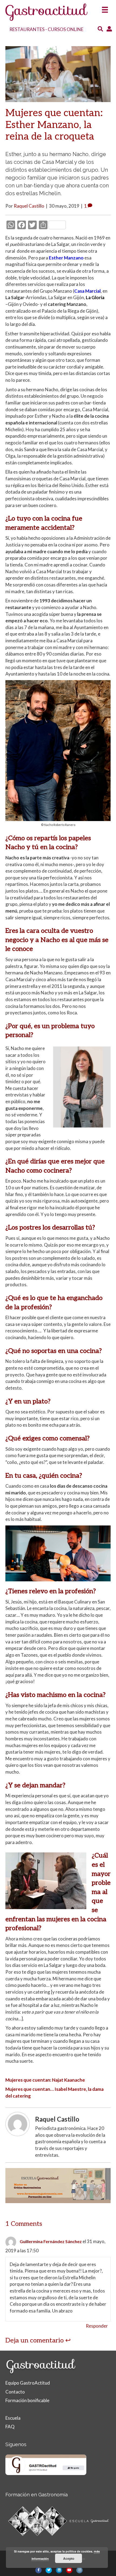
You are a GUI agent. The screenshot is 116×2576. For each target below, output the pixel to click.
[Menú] (105, 8)
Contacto (15, 2392)
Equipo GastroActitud (28, 2383)
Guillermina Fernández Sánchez (51, 2241)
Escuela (13, 2418)
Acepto (69, 2558)
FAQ (10, 2427)
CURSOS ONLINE (66, 29)
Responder (97, 2326)
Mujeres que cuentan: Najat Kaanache (45, 2080)
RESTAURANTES (27, 29)
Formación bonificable (27, 2400)
